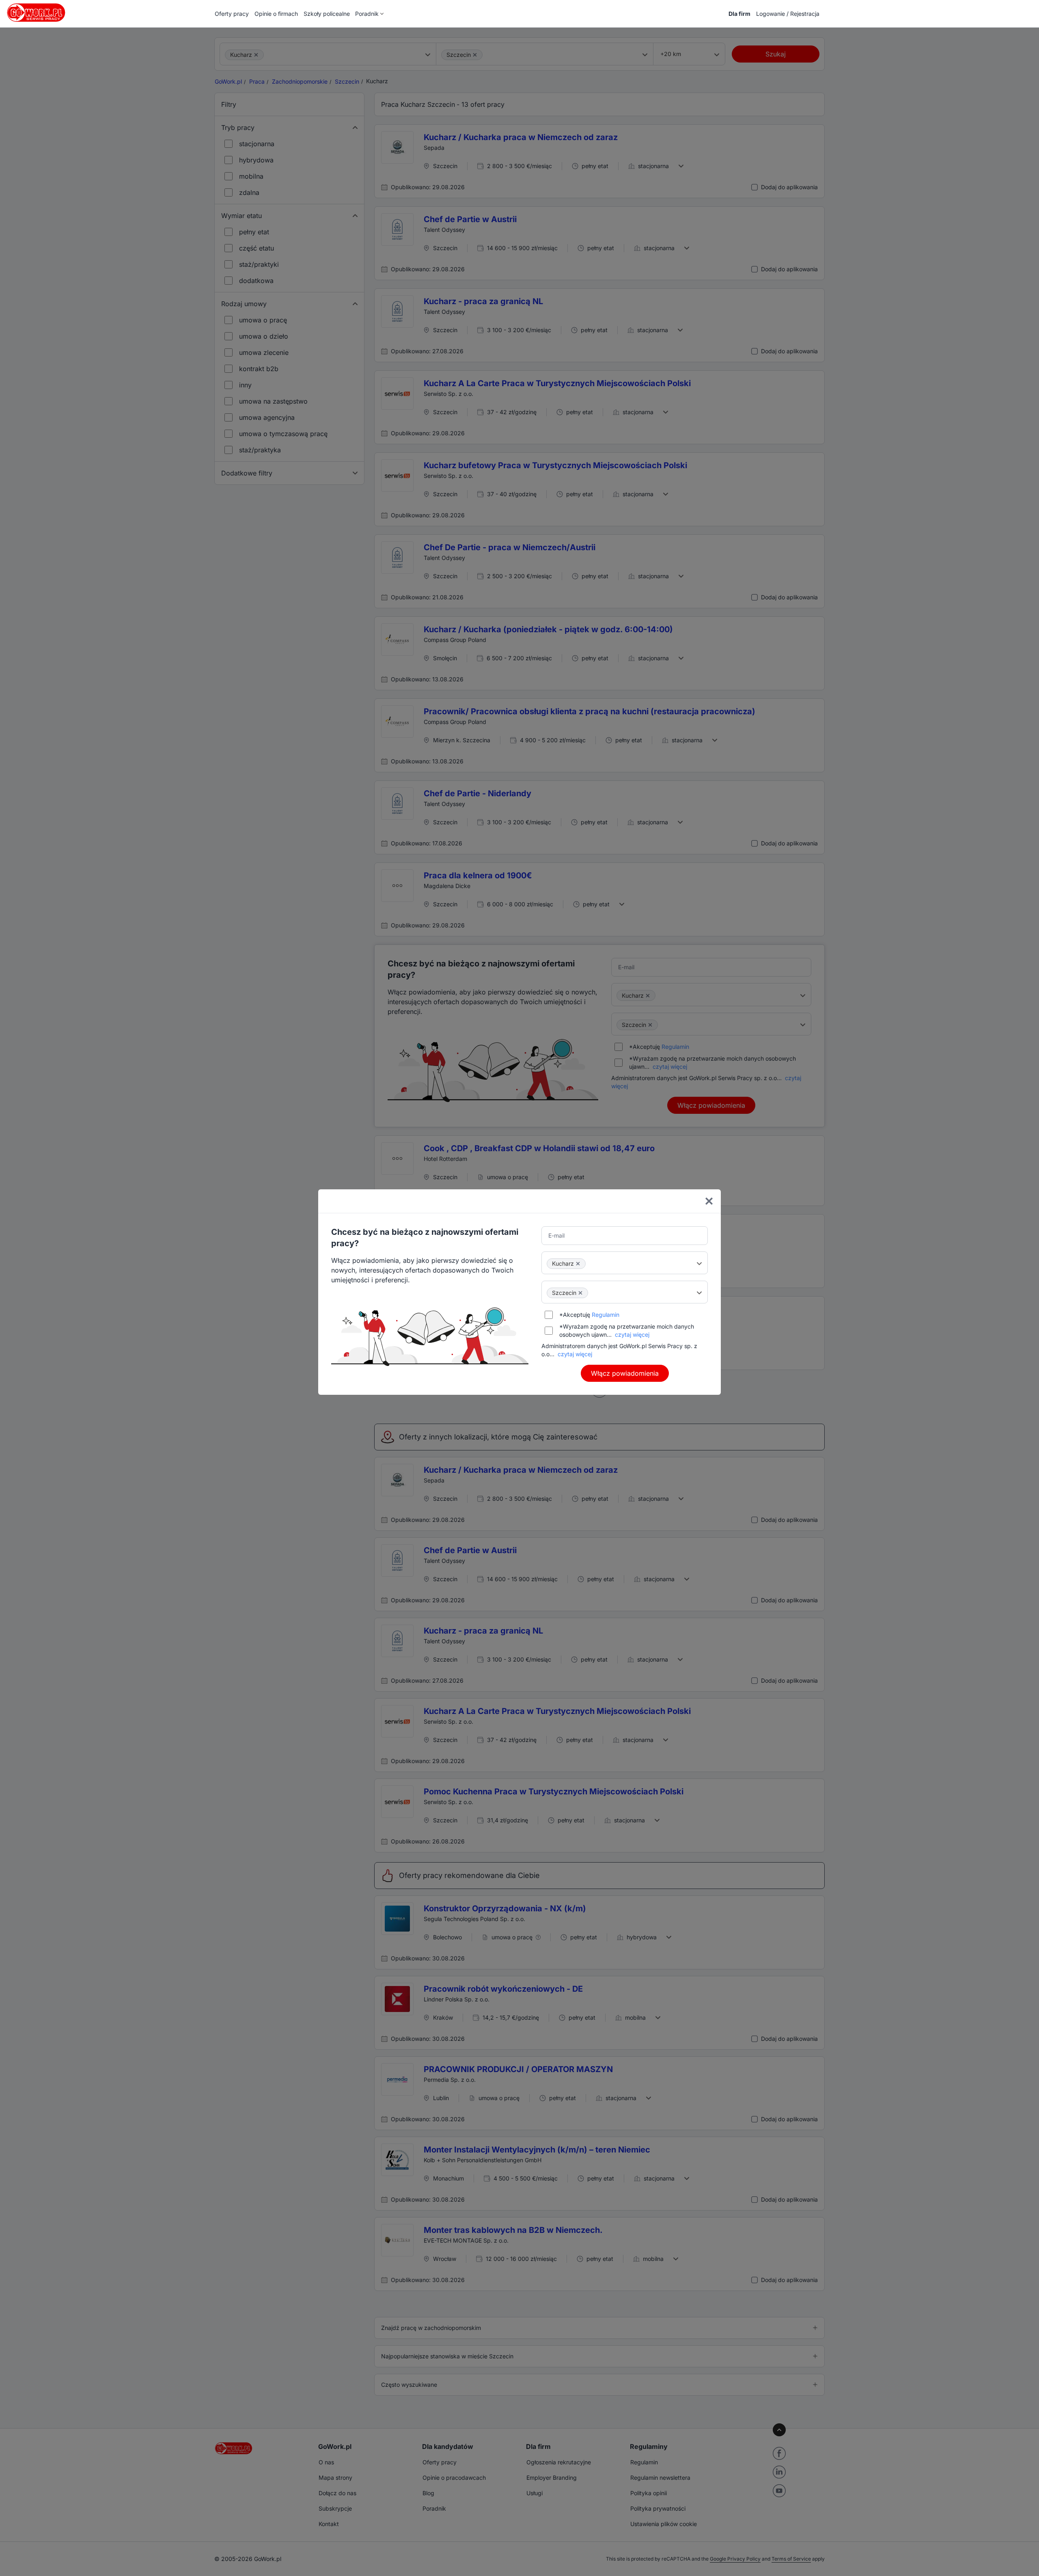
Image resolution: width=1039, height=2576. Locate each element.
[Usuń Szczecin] (580, 1293)
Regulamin (606, 1315)
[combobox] (625, 1263)
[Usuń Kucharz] (578, 1264)
